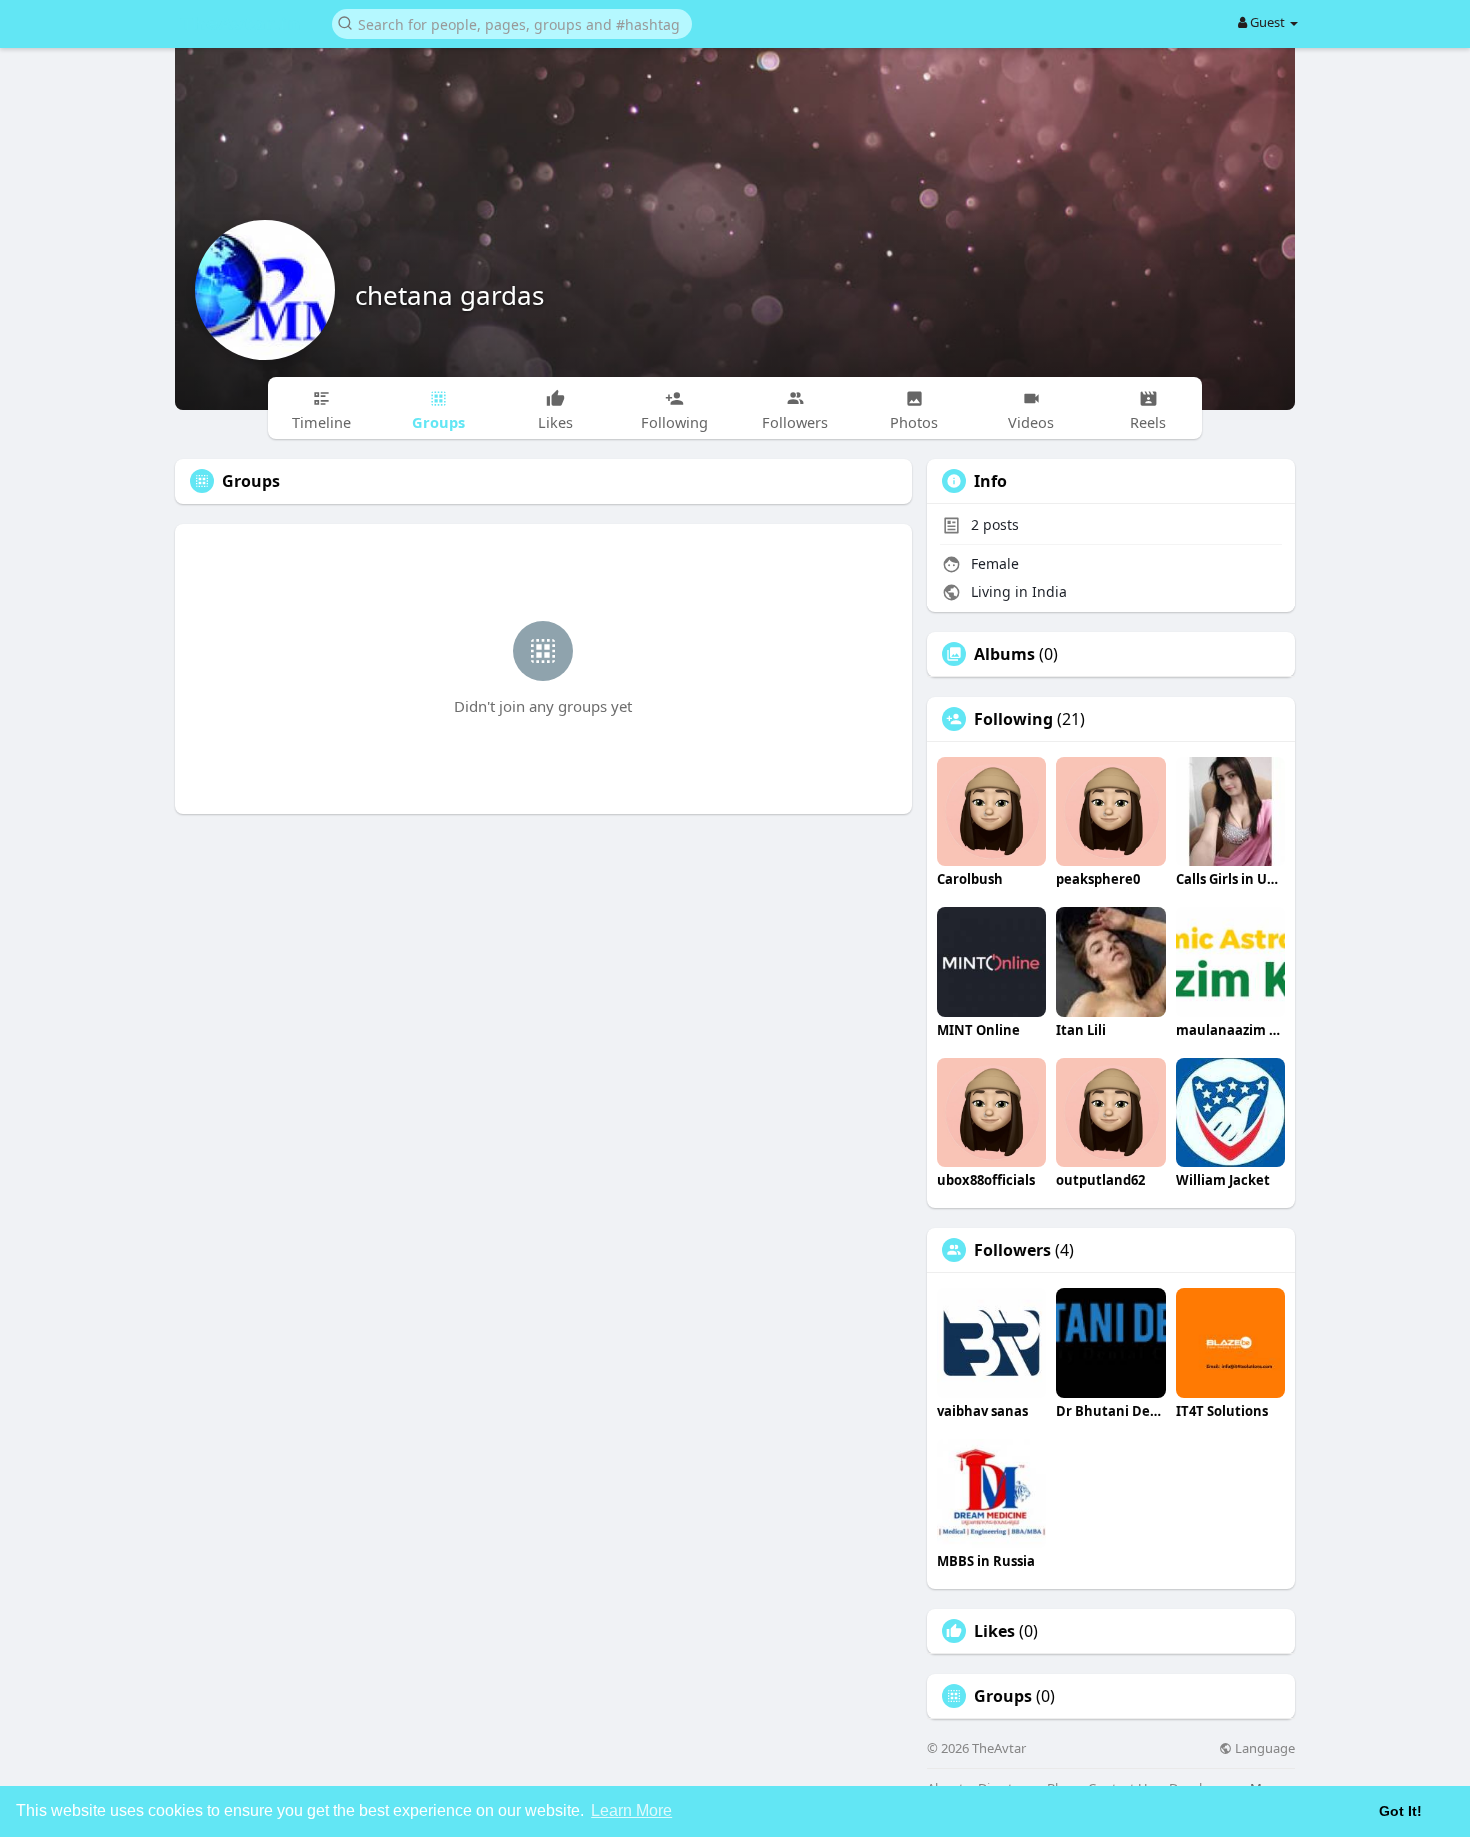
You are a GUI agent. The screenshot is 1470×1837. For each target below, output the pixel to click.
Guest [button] (1267, 22)
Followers (1012, 1250)
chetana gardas (449, 295)
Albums (1004, 654)
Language (1263, 1748)
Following (1013, 719)
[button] (512, 22)
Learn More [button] (631, 1810)
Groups (1003, 1696)
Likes (994, 1631)
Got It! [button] (1400, 1811)
